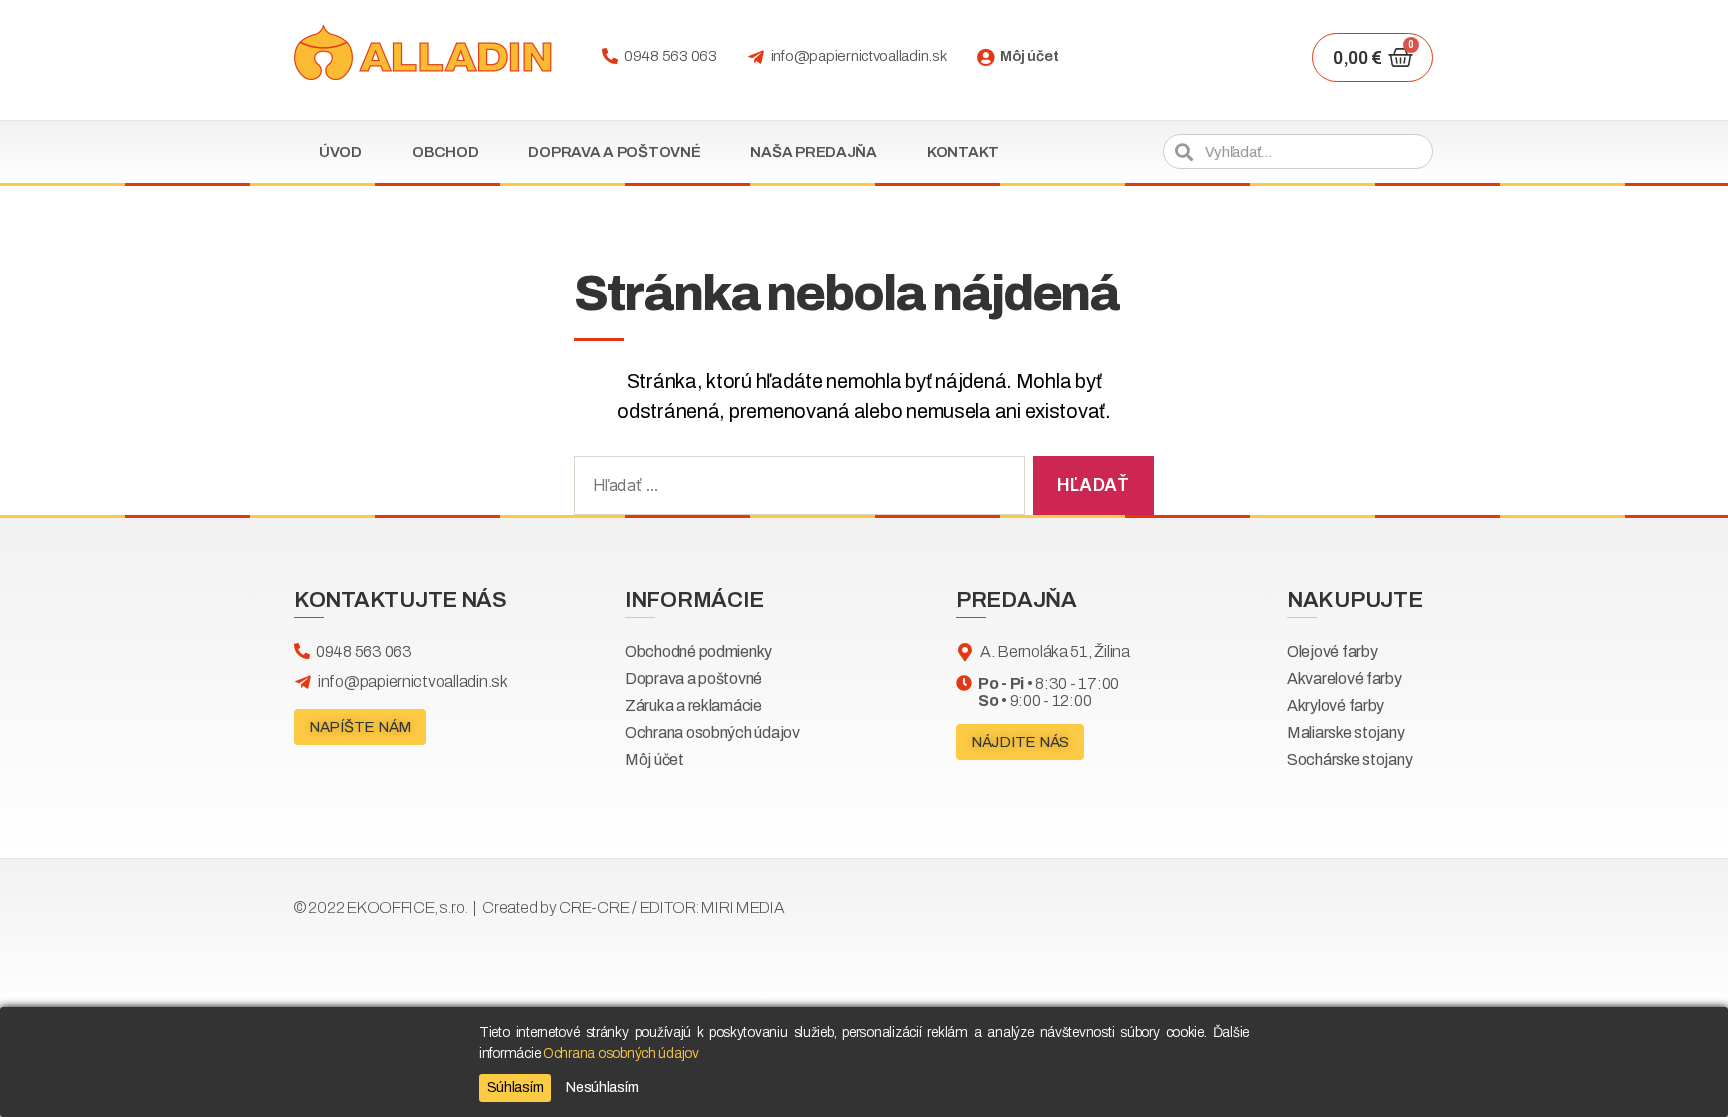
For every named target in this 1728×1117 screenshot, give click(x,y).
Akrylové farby (1335, 705)
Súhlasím (515, 1087)
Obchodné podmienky (698, 651)
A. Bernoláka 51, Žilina (1055, 651)
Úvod (340, 152)
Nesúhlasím (602, 1087)
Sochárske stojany (1349, 759)
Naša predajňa (813, 152)
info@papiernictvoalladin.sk (859, 56)
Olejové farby (1332, 651)
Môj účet (1029, 56)
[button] (360, 727)
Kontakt (963, 152)
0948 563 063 (670, 56)
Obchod (445, 152)
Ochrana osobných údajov (712, 732)
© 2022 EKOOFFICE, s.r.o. (539, 907)
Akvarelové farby (1344, 678)
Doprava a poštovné (614, 152)
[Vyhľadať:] (795, 489)
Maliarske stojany (1345, 732)
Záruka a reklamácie (693, 705)
